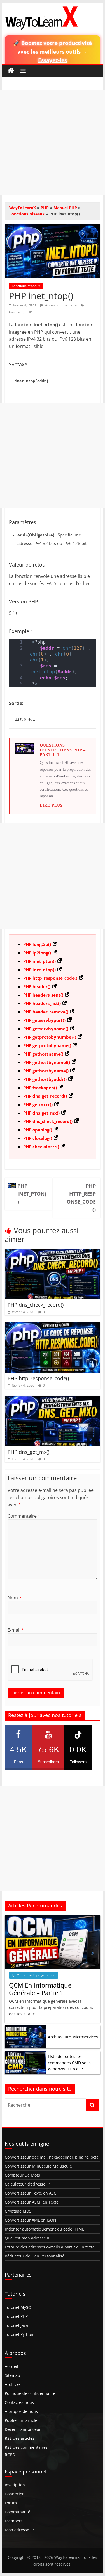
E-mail (16, 1630)
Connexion (15, 2494)
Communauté (17, 2512)
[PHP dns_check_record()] (53, 1252)
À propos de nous (21, 2411)
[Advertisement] (53, 142)
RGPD (10, 2455)
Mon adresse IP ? (21, 2530)
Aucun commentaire (60, 305)
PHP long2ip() (37, 944)
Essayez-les (53, 60)
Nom (15, 1598)
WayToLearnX (23, 208)
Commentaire (24, 1516)
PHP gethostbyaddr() (45, 1079)
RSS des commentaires (26, 2447)
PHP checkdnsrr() (41, 1147)
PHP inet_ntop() (39, 970)
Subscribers (48, 1754)
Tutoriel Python (19, 2334)
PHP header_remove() (46, 1012)
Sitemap (12, 2375)
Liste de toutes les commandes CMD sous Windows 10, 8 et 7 (69, 2063)
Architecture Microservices (73, 2037)
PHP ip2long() (37, 953)
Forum (11, 2503)
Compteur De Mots (22, 2175)
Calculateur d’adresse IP (27, 2184)
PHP (45, 208)
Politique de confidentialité (30, 2393)
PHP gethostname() (43, 1054)
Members (14, 2521)
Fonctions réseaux (27, 214)
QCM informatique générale (34, 1975)
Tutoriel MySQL (19, 2307)
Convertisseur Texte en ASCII (32, 2193)
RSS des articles (20, 2438)
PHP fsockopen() (40, 1088)
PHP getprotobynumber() (50, 1037)
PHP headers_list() (42, 1003)
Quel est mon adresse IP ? (29, 2238)
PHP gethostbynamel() (47, 1062)
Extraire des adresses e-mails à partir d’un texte (50, 2247)
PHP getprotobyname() (47, 1045)
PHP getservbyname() (46, 1029)
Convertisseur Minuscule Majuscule (38, 2166)
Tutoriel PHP (16, 2316)
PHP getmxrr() (38, 1104)
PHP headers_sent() (43, 995)
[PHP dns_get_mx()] (53, 1399)
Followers (78, 1754)
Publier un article (21, 2420)
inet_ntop (16, 312)
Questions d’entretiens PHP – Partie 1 (63, 750)
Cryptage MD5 (18, 2211)
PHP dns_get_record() (45, 1096)
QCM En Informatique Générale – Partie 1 (40, 1989)
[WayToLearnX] (11, 71)
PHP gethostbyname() (46, 1071)
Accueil (11, 2366)
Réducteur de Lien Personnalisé (35, 2256)
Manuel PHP (65, 208)
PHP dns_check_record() (48, 1121)
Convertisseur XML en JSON (31, 2220)
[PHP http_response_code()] (53, 1326)
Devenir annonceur (23, 2429)
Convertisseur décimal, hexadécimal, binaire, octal (52, 2157)
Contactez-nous (19, 2402)
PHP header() (37, 986)
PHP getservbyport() (44, 1020)
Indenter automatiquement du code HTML (44, 2229)
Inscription (15, 2485)
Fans (18, 1754)
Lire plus (51, 805)
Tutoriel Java (16, 2325)
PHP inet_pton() (39, 961)
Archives (13, 2384)
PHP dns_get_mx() (41, 1113)
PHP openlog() (38, 1130)
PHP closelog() (38, 1138)
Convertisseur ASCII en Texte (32, 2202)
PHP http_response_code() (50, 978)
